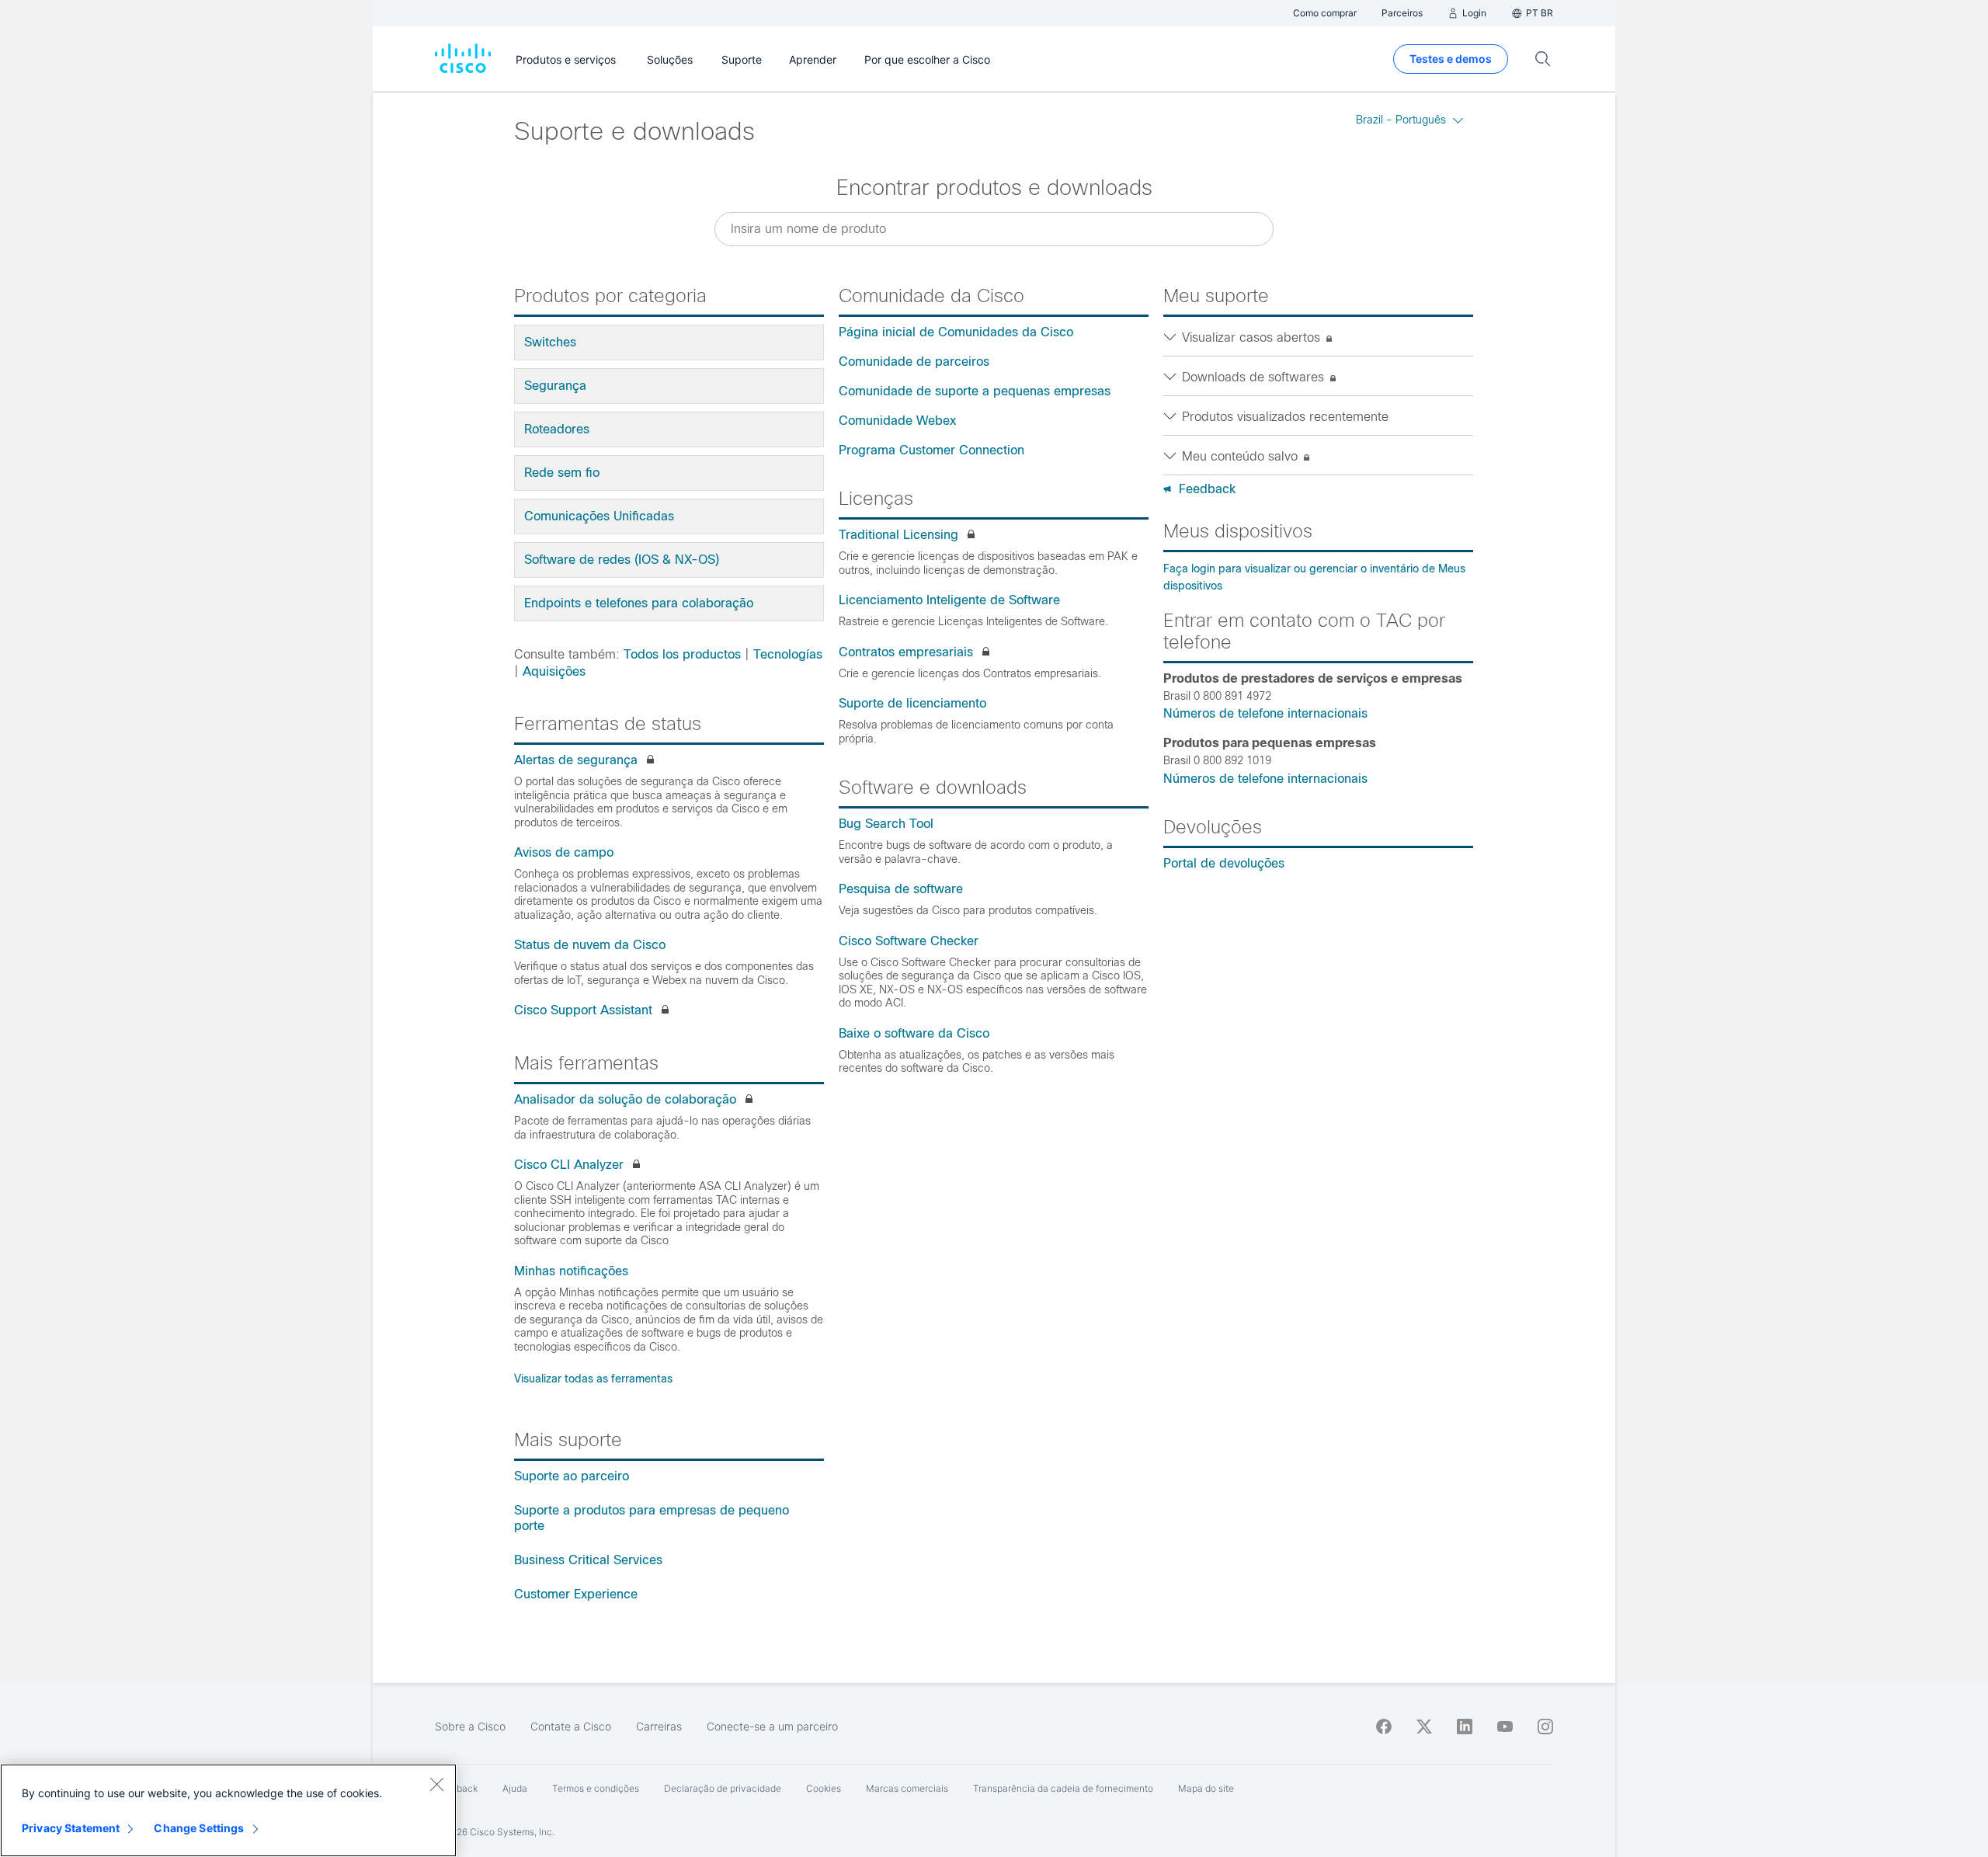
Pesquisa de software (901, 889)
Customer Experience (576, 1594)
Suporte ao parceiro (572, 1476)
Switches (550, 342)
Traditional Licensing (898, 535)
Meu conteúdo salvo (1242, 456)
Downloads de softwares (1255, 377)
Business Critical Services (588, 1560)
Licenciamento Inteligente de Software (949, 600)
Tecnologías (788, 654)
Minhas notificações (571, 1271)
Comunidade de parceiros (914, 362)
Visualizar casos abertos (1253, 337)
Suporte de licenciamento (912, 703)
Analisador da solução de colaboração (625, 1099)
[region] (228, 1810)
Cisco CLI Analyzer (569, 1165)
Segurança (555, 386)
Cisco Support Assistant (583, 1010)
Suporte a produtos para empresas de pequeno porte (652, 1518)
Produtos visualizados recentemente (1285, 417)
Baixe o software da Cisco (914, 1033)
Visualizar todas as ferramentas (593, 1379)
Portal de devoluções (1224, 863)
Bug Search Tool (886, 824)
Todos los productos (682, 654)
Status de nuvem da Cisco (590, 945)
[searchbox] (994, 229)
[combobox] (994, 229)
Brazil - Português (1401, 120)
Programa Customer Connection (931, 450)
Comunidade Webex (897, 421)
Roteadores (557, 429)
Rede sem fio (562, 473)
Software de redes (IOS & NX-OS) (622, 560)
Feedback (1207, 489)
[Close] (436, 1784)
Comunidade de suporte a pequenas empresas (975, 391)
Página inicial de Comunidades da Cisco (956, 332)
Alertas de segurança (576, 760)
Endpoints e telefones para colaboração (639, 603)
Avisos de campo (564, 852)
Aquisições (554, 671)
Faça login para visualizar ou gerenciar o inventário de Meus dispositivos (1314, 577)
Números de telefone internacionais (1265, 713)
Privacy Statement (71, 1828)
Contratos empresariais (906, 652)
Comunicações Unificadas (599, 516)
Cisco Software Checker (909, 941)
